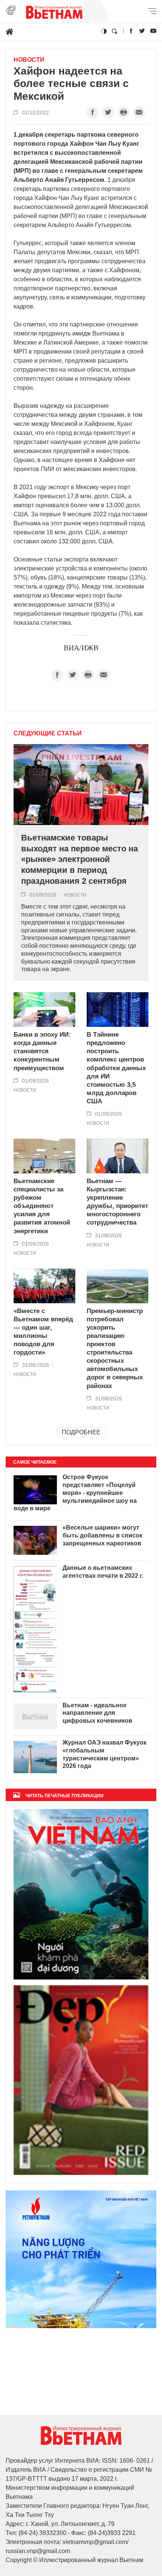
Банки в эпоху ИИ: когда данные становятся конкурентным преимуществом (42, 1051)
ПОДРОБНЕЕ (81, 1432)
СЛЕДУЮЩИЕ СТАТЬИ (48, 734)
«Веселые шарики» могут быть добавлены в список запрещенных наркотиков (102, 1535)
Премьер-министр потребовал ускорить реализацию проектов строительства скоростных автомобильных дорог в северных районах (115, 1348)
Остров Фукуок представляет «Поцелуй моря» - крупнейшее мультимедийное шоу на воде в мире (75, 1493)
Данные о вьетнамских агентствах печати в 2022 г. (103, 1572)
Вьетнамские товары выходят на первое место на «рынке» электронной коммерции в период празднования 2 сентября (79, 859)
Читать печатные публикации (65, 1796)
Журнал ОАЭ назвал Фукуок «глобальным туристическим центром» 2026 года (105, 1754)
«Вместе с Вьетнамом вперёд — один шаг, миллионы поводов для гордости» (43, 1332)
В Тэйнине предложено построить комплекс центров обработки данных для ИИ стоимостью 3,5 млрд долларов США (116, 1068)
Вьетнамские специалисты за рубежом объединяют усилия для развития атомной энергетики (42, 1206)
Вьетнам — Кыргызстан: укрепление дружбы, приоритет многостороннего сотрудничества (117, 1202)
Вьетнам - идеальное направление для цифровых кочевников (97, 1713)
